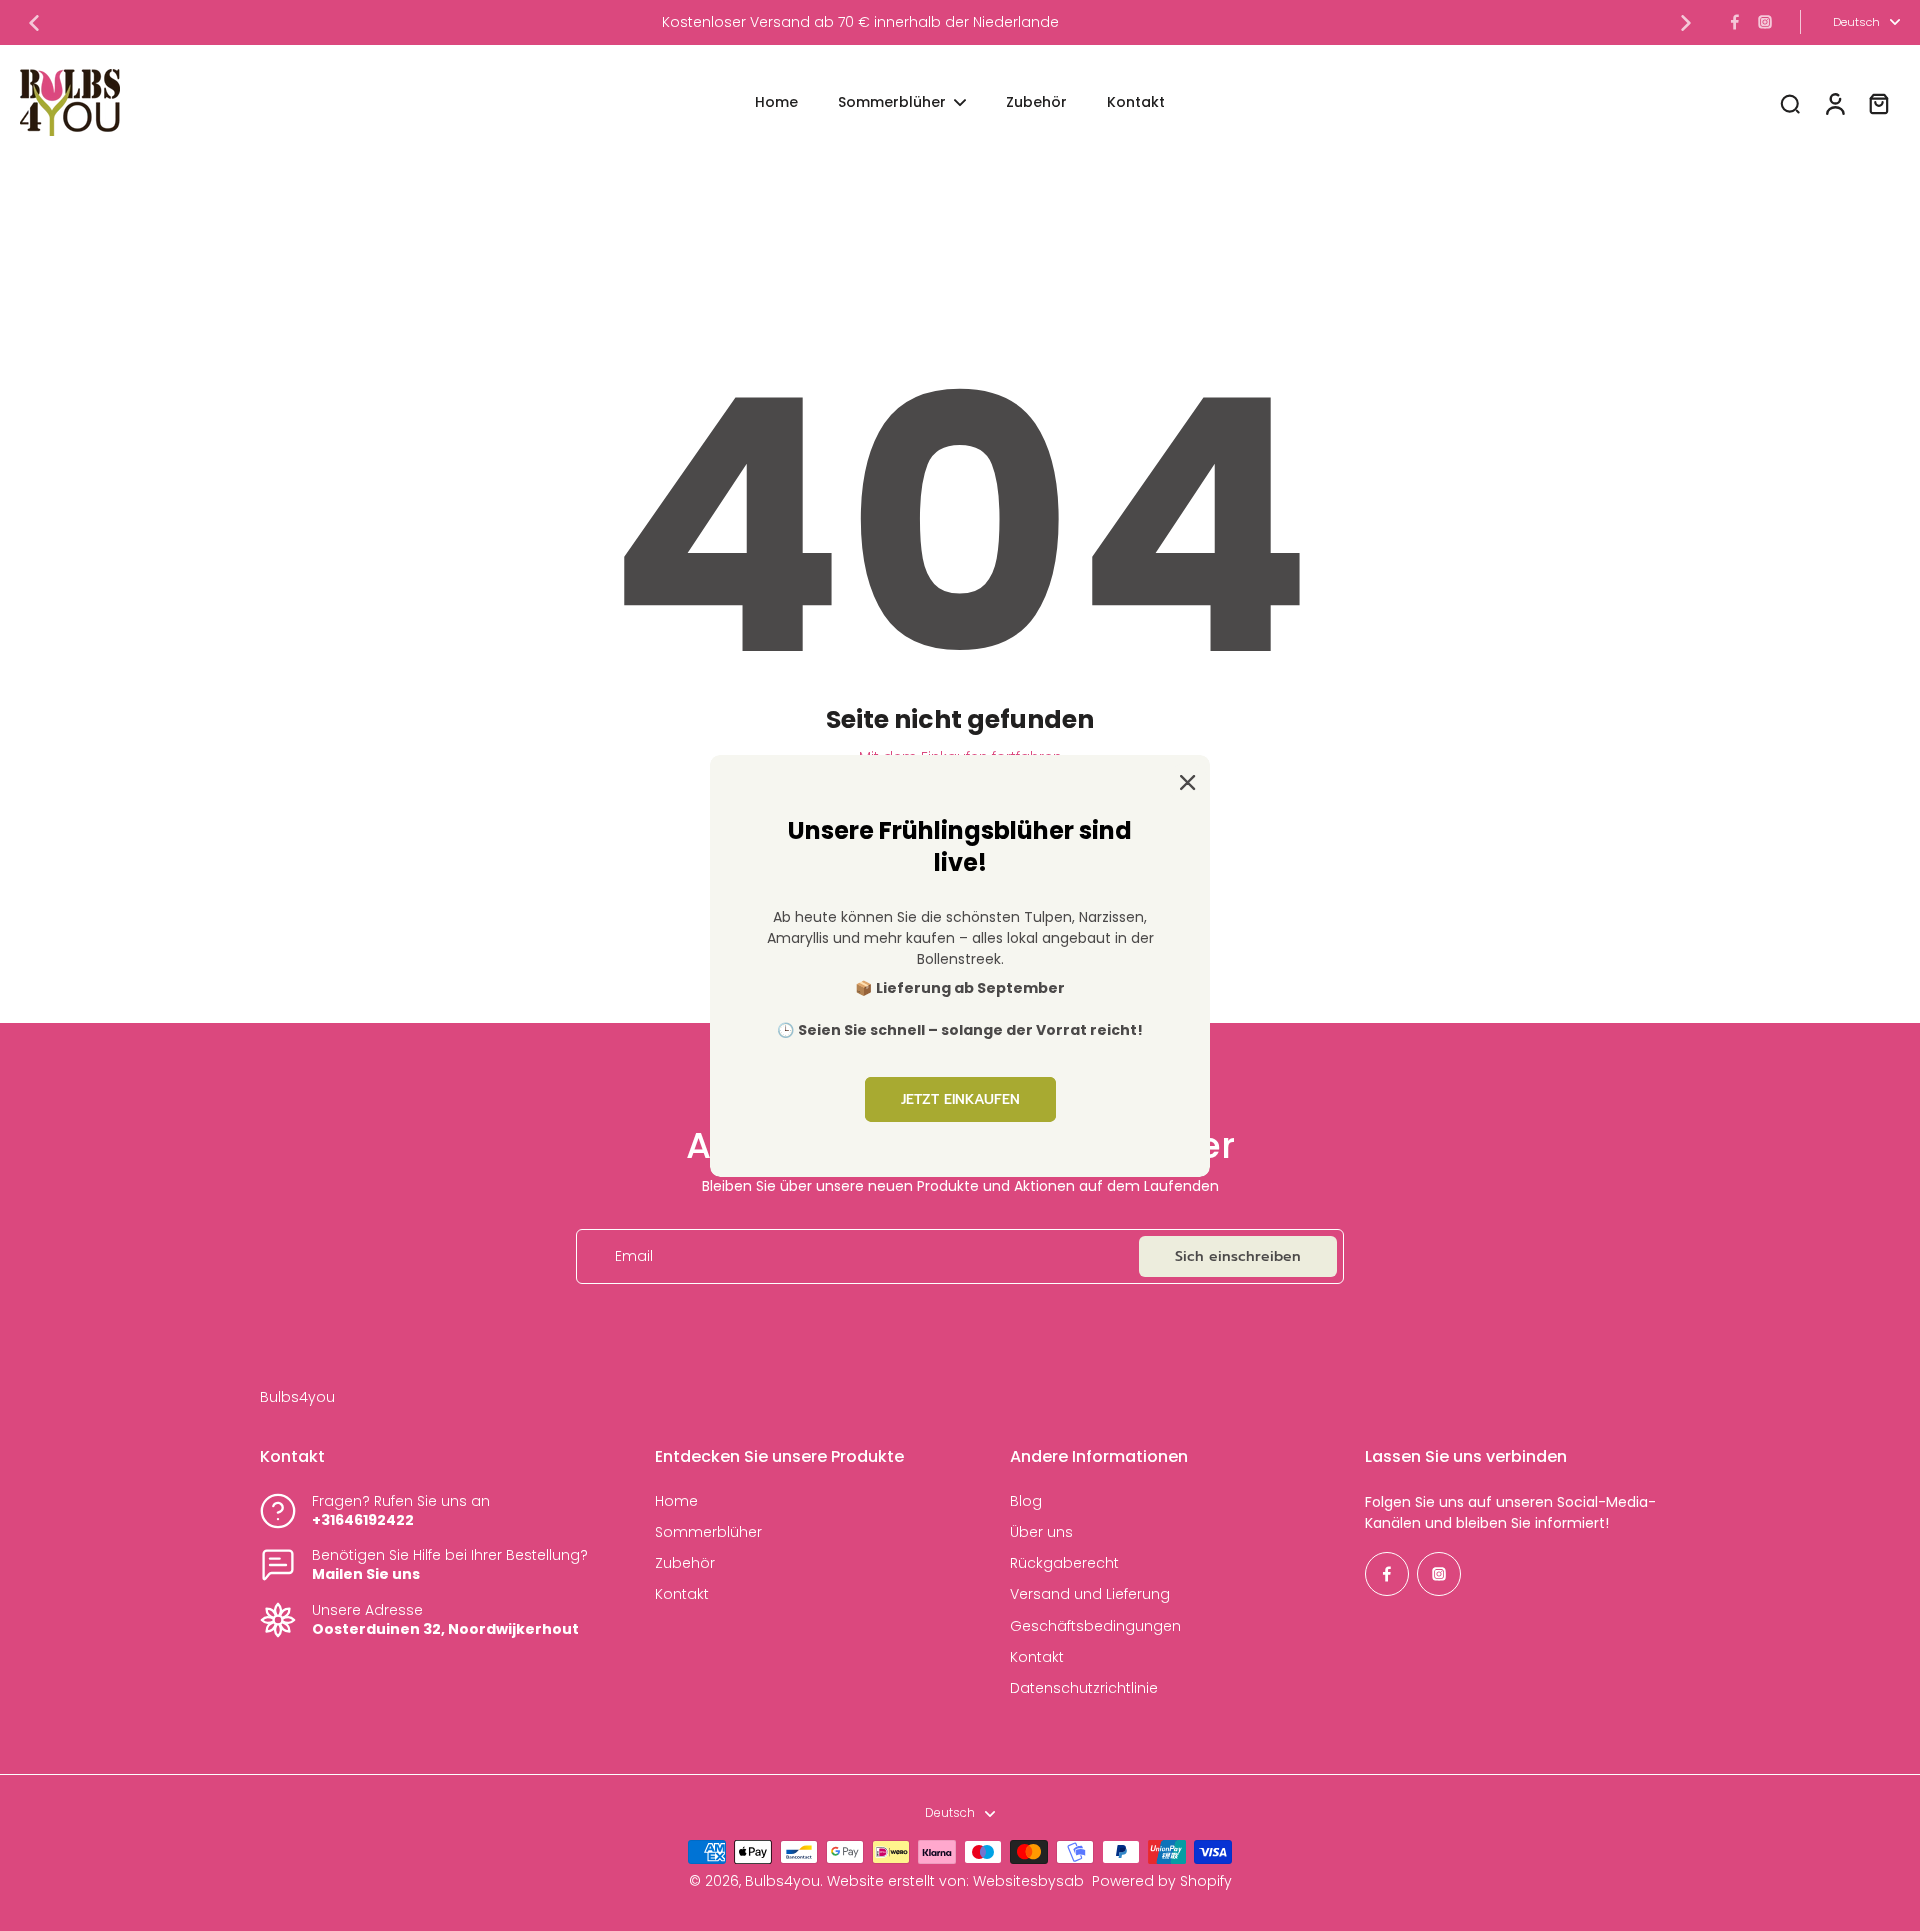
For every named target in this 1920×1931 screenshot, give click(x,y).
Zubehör (685, 1563)
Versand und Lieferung (1090, 1594)
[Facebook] (1735, 22)
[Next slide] (1686, 23)
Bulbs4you (782, 1881)
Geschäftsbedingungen (1095, 1626)
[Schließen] (1184, 780)
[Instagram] (1765, 22)
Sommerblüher (708, 1532)
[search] (1790, 103)
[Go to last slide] (34, 23)
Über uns (1041, 1532)
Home (676, 1501)
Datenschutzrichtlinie (1084, 1688)
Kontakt (682, 1594)
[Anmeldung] (1834, 102)
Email (634, 1256)
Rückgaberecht (1064, 1563)
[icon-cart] (1878, 103)
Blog (1026, 1501)
